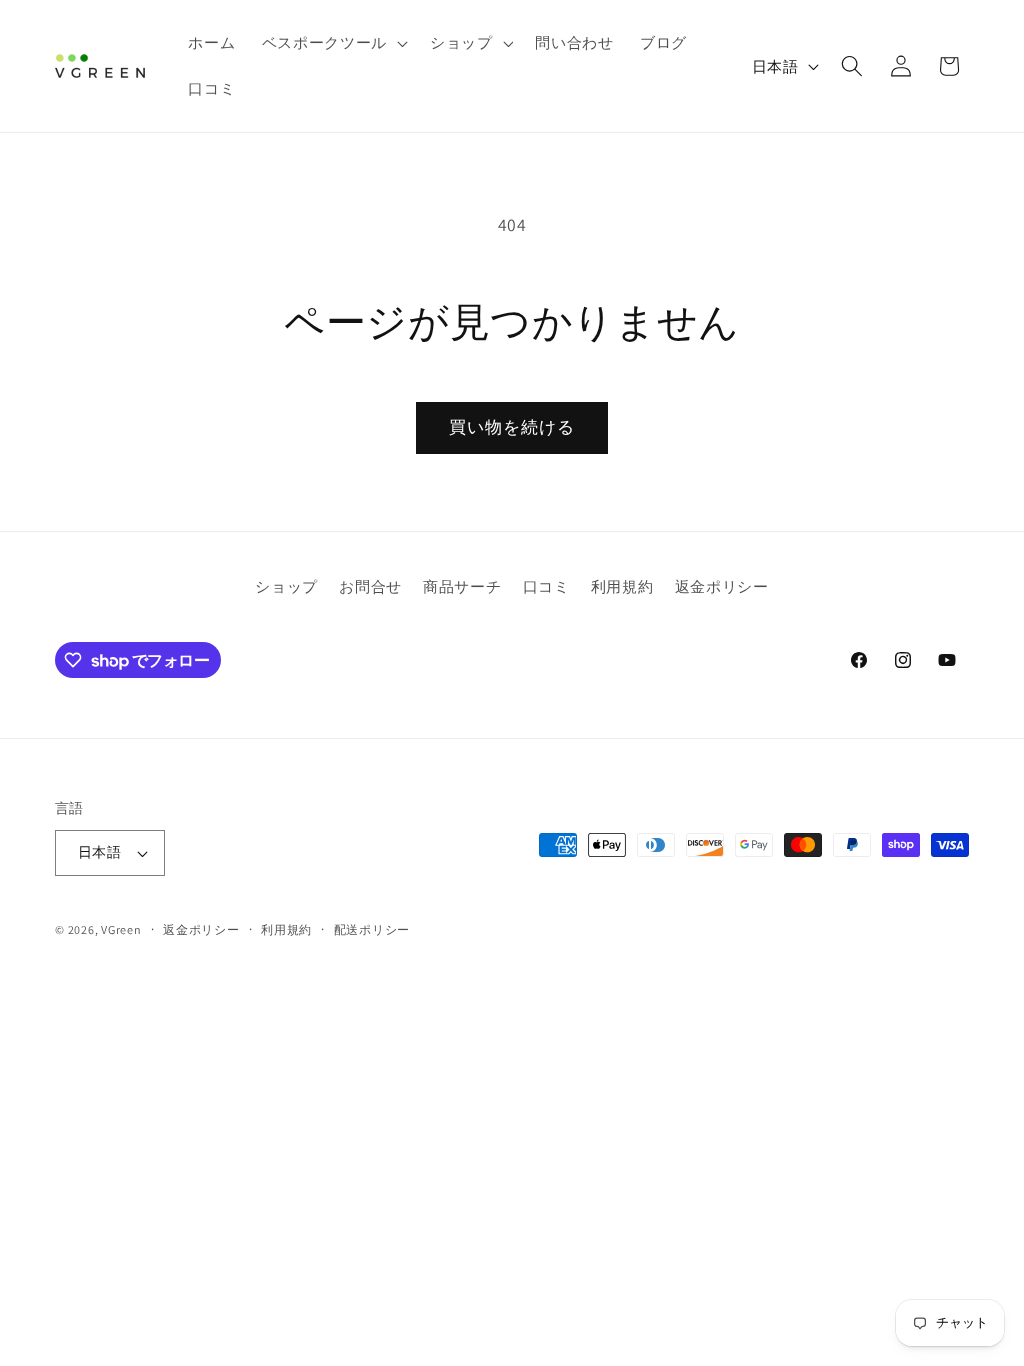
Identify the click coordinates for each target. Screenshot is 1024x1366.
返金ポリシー (722, 586)
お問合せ (370, 586)
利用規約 (622, 586)
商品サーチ (462, 586)
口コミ (546, 586)
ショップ (286, 586)
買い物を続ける (512, 427)
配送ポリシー (372, 929)
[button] (333, 43)
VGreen (121, 929)
